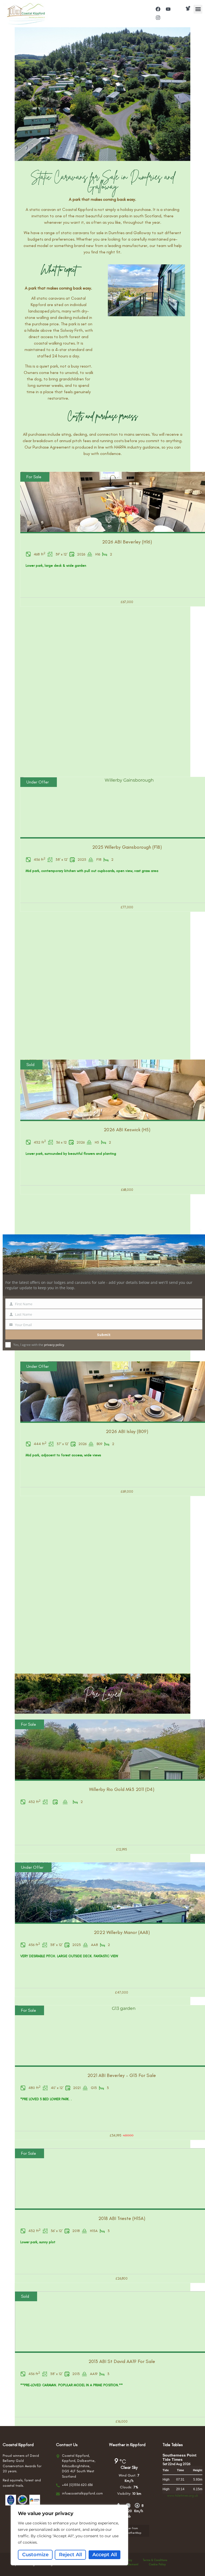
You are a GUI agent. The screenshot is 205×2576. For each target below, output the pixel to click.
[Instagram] (158, 18)
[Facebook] (158, 9)
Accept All (105, 2555)
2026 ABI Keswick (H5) (127, 1130)
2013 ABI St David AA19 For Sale (122, 2361)
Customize (35, 2555)
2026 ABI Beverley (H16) (127, 542)
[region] (69, 2535)
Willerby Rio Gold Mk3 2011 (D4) (122, 1789)
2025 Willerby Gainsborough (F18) (127, 847)
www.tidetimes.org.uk (182, 2496)
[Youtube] (168, 9)
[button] (198, 9)
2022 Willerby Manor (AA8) (122, 1932)
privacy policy (54, 1345)
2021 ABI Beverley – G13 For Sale (122, 2075)
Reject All (70, 2555)
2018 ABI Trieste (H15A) (122, 2218)
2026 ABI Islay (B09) (127, 1431)
